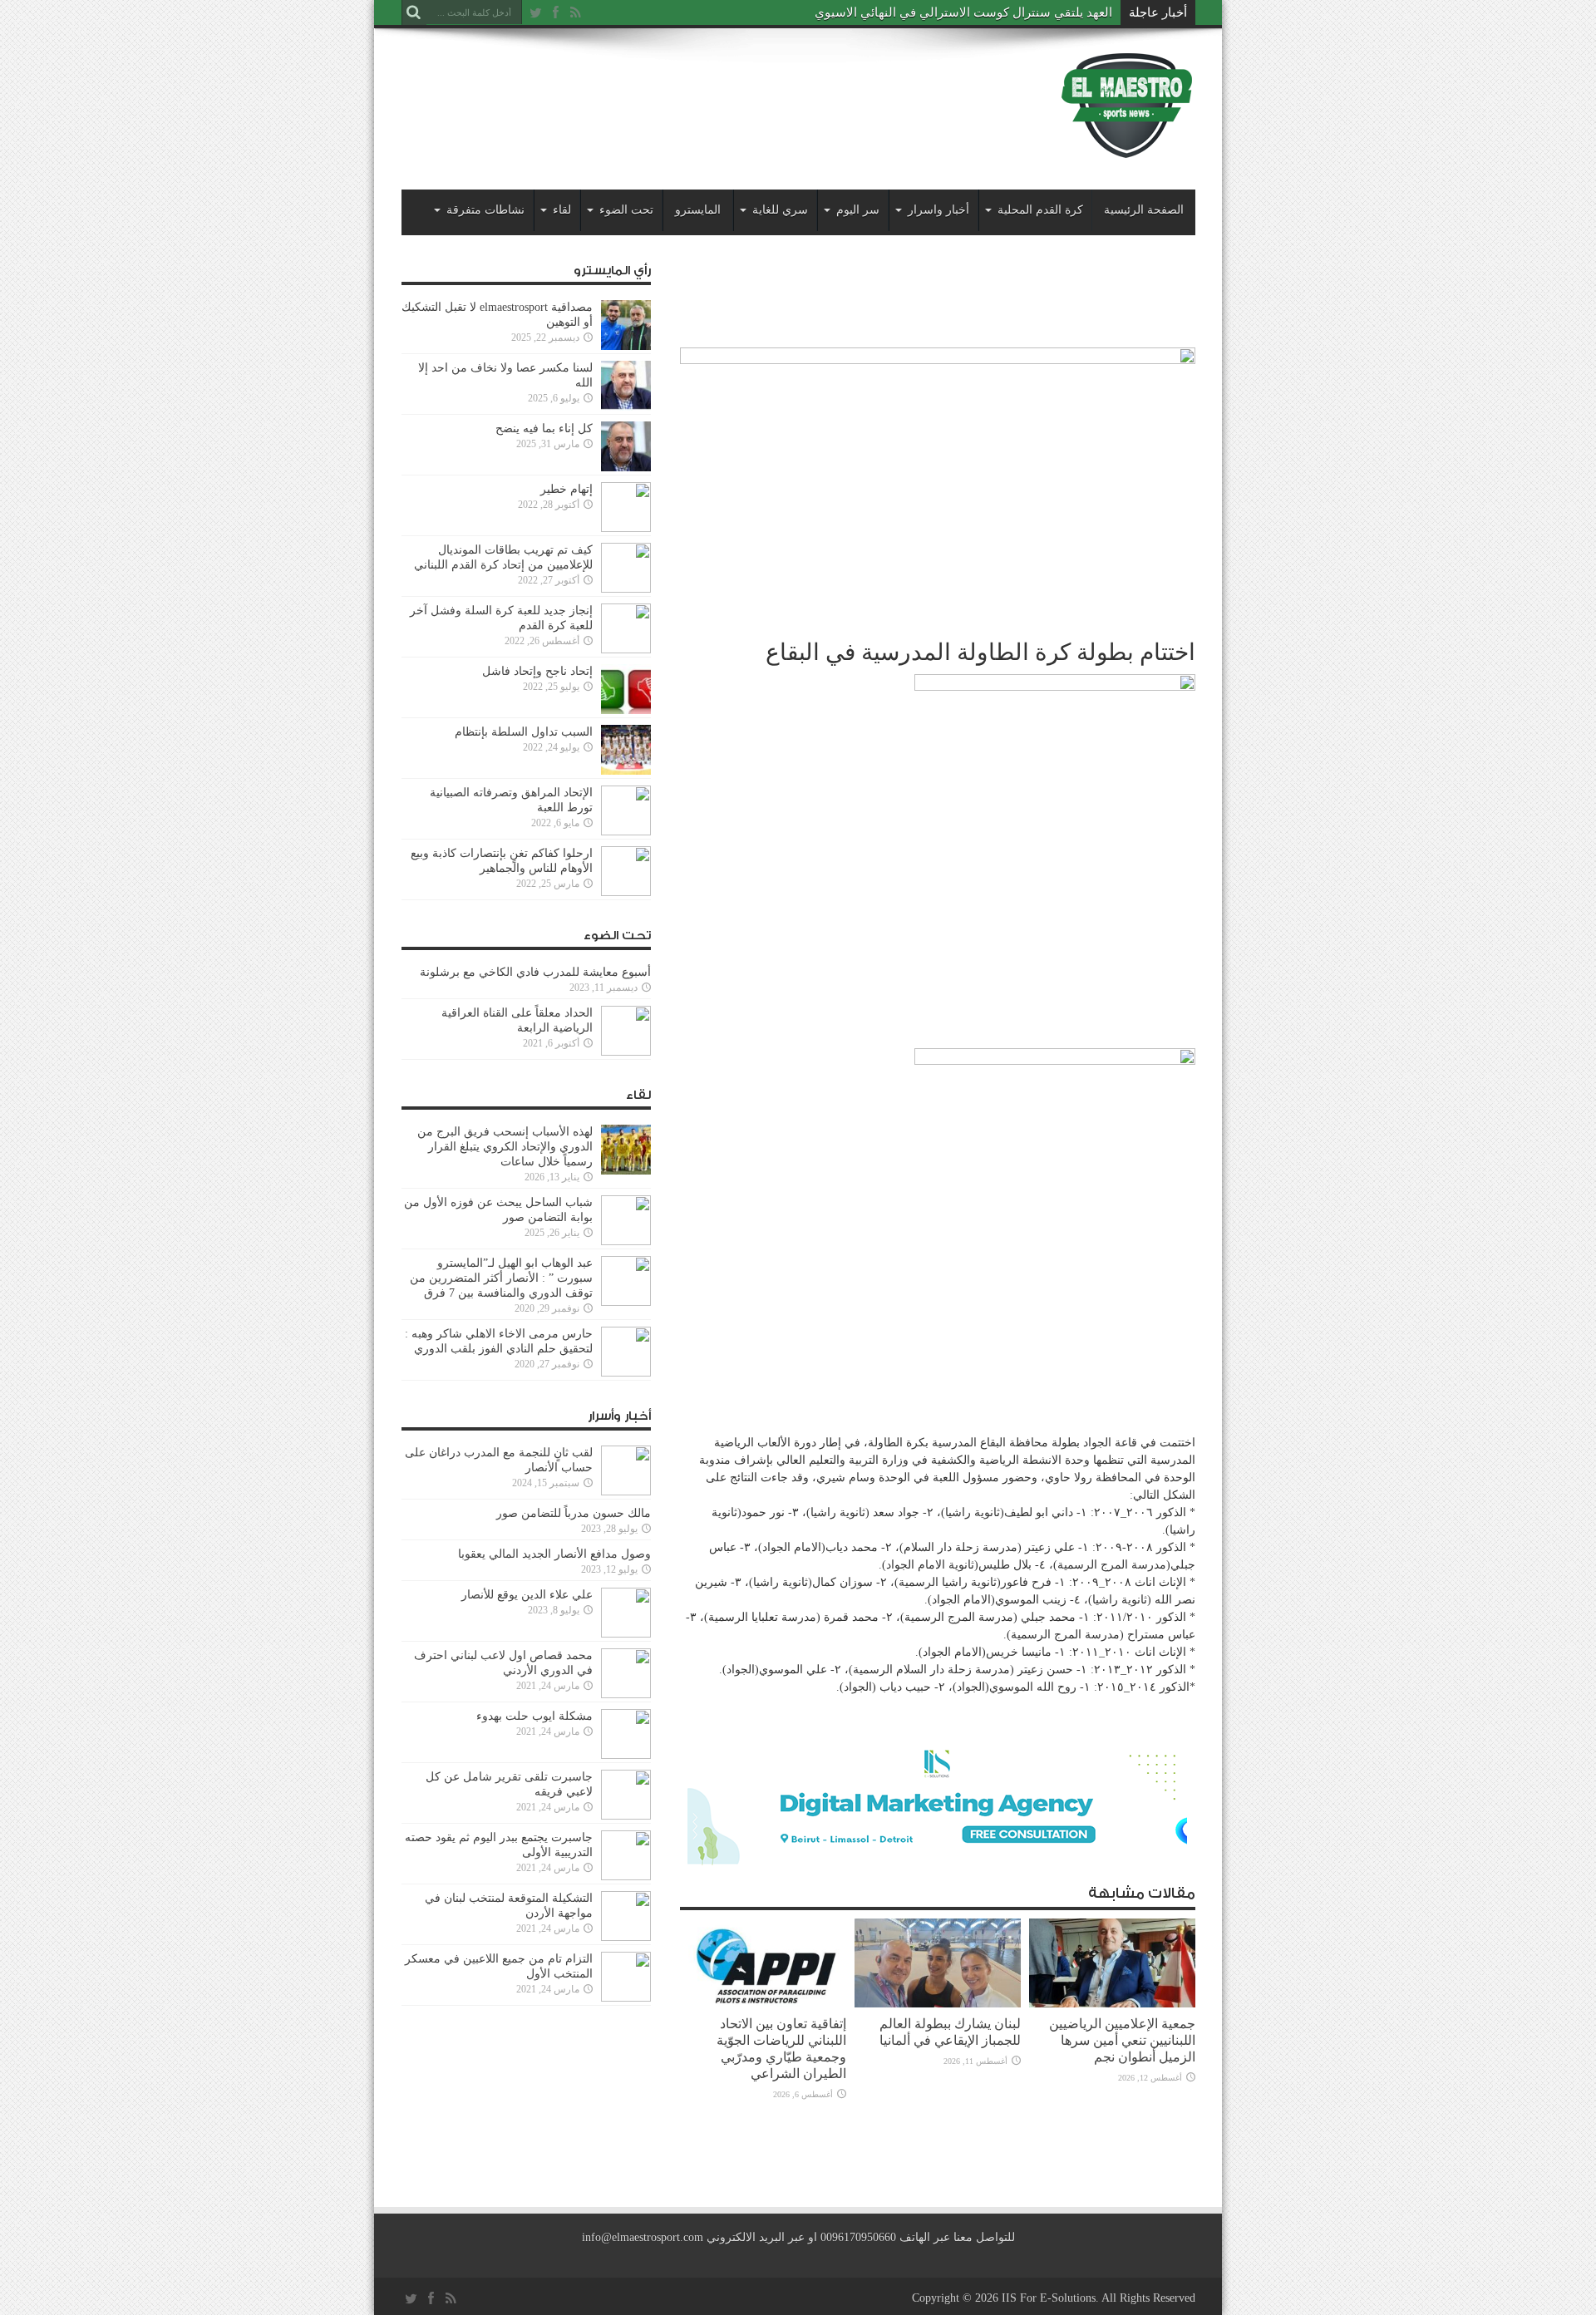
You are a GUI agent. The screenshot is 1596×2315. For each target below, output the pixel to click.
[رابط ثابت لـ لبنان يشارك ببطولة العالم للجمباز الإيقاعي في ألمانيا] (938, 2004)
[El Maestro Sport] (1127, 148)
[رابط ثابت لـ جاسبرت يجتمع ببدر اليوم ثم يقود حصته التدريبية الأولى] (626, 1877)
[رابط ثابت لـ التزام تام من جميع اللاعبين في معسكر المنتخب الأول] (626, 1998)
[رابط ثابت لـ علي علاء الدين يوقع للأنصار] (626, 1634)
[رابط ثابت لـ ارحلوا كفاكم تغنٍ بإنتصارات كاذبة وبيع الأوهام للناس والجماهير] (626, 892)
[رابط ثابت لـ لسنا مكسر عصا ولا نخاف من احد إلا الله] (626, 407)
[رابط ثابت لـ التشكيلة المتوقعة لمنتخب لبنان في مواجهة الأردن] (626, 1937)
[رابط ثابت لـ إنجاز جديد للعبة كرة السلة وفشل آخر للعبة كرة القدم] (626, 650)
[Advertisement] (704, 93)
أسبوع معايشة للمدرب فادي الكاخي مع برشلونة (530, 972)
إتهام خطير (566, 489)
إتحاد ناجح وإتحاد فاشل (537, 671)
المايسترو (698, 210)
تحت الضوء (626, 210)
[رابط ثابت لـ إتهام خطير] (626, 528)
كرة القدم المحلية (1040, 210)
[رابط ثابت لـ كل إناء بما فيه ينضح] (626, 468)
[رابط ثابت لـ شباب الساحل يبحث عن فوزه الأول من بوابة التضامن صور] (626, 1241)
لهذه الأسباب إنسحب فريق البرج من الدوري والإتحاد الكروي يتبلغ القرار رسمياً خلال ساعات (505, 1147)
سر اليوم (858, 210)
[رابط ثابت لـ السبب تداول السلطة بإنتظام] (626, 771)
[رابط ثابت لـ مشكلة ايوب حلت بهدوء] (626, 1755)
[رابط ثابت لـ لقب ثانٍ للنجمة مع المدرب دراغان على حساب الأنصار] (626, 1492)
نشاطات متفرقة (485, 210)
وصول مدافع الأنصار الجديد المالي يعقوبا (554, 1554)
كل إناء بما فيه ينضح (544, 429)
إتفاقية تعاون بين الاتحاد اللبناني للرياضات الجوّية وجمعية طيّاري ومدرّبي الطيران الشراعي (781, 2049)
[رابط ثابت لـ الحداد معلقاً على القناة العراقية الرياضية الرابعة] (626, 1052)
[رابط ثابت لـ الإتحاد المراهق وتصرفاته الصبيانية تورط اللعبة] (626, 832)
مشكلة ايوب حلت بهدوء (534, 1716)
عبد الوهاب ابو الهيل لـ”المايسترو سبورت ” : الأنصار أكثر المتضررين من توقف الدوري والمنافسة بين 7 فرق (501, 1278)
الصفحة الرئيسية (1144, 210)
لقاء (562, 210)
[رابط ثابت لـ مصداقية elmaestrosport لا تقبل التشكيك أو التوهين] (626, 346)
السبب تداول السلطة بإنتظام (524, 732)
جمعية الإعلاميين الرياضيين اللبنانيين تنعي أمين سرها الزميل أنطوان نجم (1122, 2040)
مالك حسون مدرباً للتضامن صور (574, 1513)
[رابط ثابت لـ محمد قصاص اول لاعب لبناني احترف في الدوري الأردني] (626, 1694)
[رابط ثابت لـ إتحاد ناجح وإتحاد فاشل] (626, 710)
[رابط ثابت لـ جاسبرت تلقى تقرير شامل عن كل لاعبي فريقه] (626, 1816)
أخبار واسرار (938, 210)
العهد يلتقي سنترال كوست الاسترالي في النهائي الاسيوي (963, 12)
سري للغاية (780, 210)
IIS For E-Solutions (1049, 2298)
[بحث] (414, 12)
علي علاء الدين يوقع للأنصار (527, 1595)
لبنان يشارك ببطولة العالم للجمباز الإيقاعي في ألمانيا (950, 2032)
